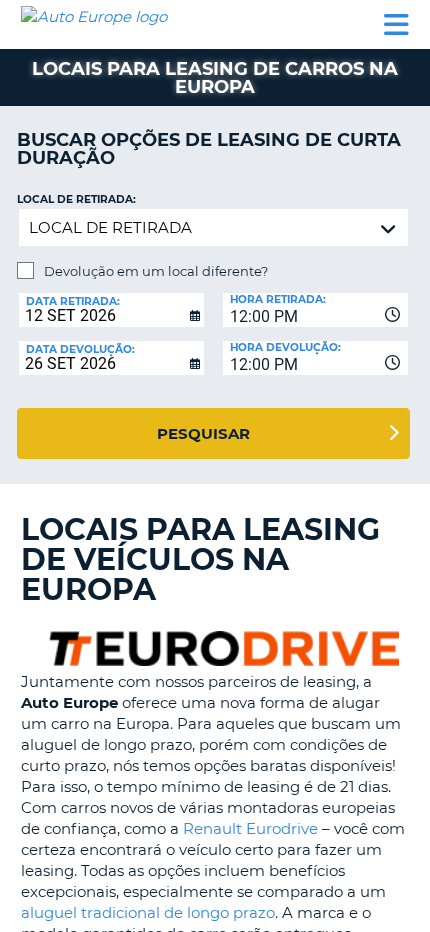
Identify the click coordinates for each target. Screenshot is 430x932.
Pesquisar (203, 433)
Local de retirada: (76, 199)
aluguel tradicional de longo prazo (148, 912)
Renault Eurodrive (250, 828)
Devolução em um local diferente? (156, 271)
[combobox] (315, 310)
